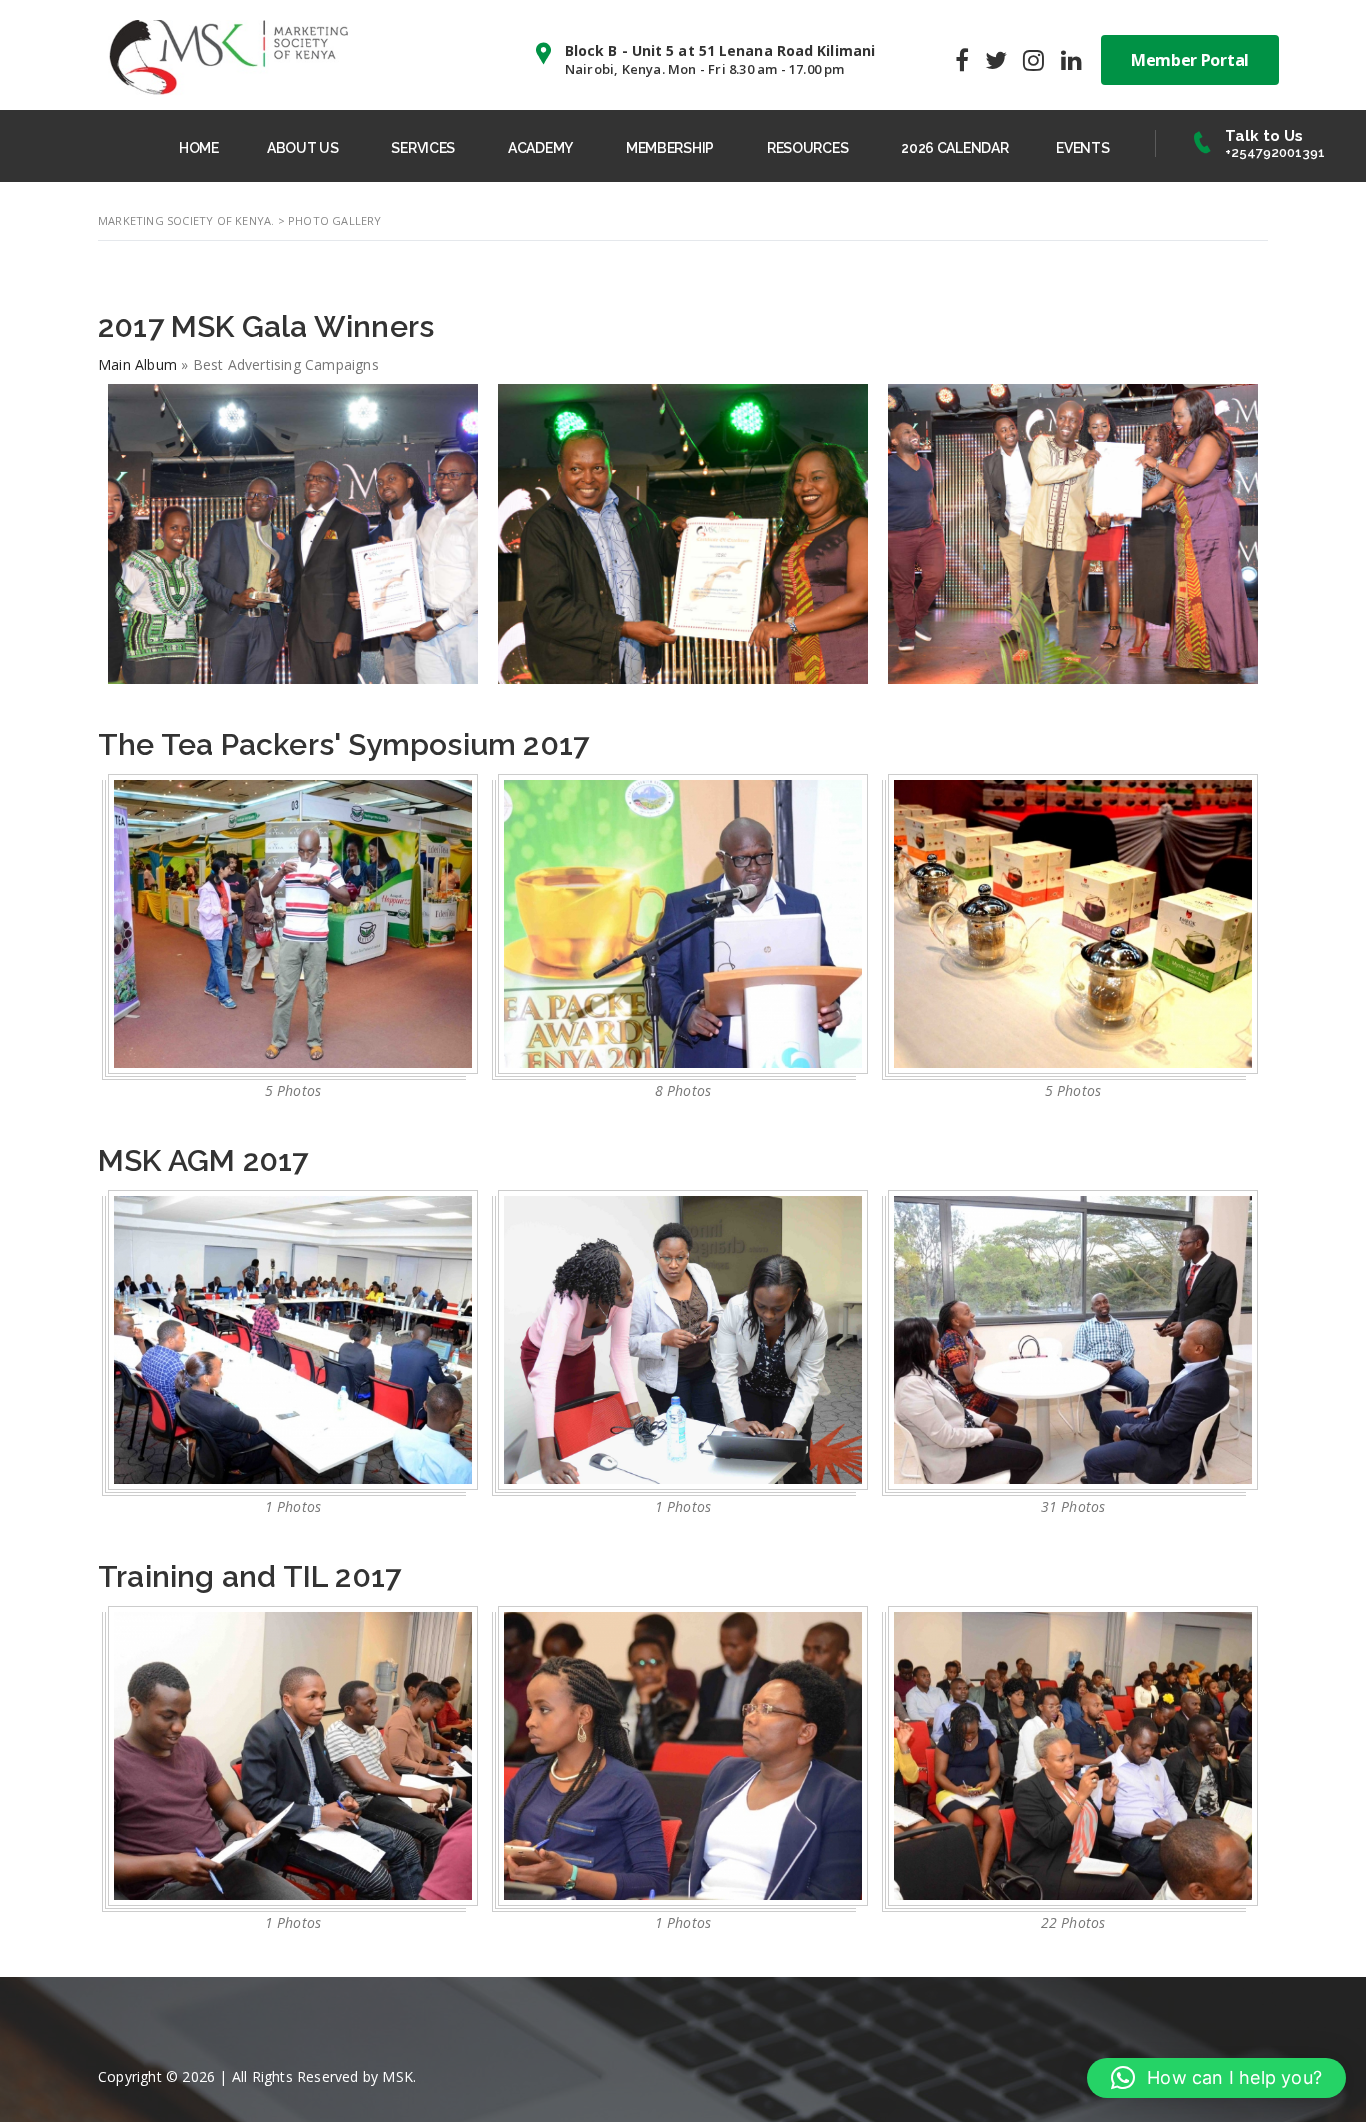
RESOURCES (807, 148)
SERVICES (423, 148)
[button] (1216, 2078)
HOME (199, 148)
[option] (293, 942)
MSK (397, 2076)
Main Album (137, 364)
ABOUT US (303, 148)
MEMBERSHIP (670, 148)
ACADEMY (540, 148)
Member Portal (1190, 60)
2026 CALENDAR (954, 148)
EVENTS (1082, 148)
